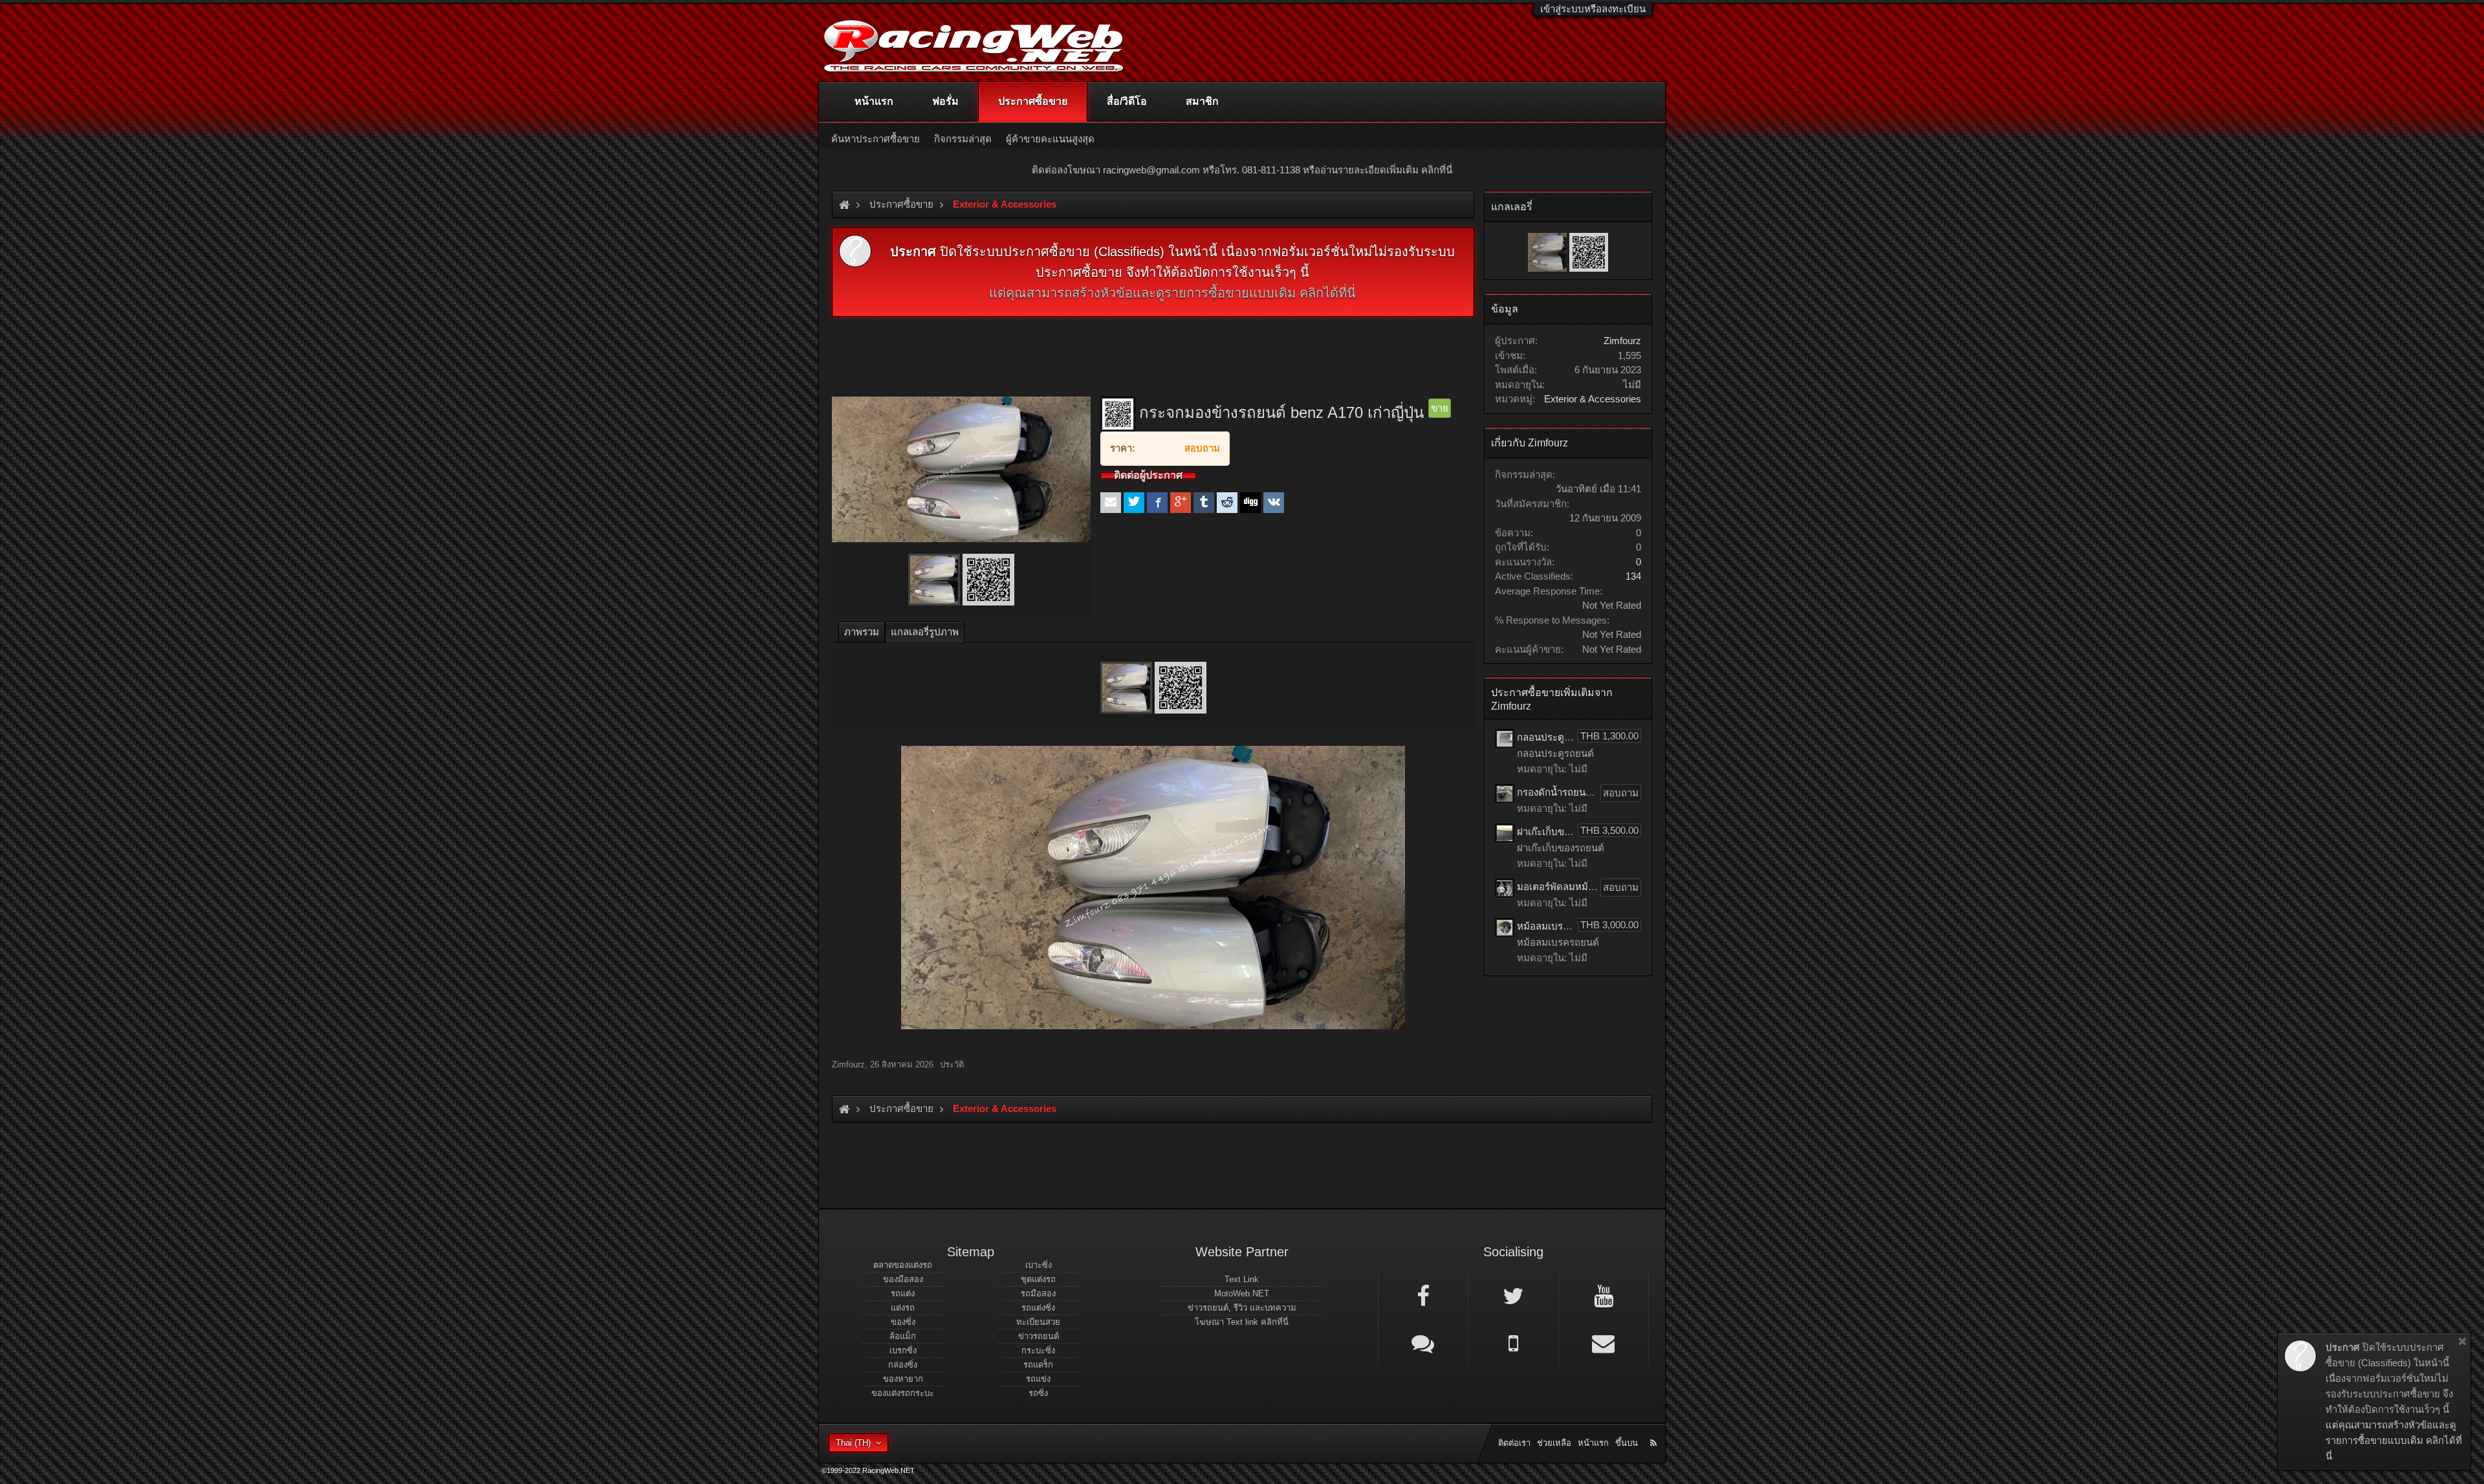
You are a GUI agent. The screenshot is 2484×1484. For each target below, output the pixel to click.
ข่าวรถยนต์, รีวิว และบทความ (1242, 1308)
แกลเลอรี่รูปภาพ (925, 632)
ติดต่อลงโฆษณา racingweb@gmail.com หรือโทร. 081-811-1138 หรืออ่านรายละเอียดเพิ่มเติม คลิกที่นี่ (1242, 170)
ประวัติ (952, 1065)
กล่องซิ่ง (903, 1365)
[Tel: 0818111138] (1513, 1342)
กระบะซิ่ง (1038, 1350)
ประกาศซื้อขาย (1033, 101)
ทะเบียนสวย (1038, 1322)
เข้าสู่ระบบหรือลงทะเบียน (1593, 9)
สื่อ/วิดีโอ (1127, 101)
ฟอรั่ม (945, 101)
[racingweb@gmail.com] (1604, 1342)
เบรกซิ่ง (903, 1350)
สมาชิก (1202, 101)
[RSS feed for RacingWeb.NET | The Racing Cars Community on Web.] (1655, 1428)
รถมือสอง (1038, 1293)
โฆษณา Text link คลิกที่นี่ (1242, 1322)
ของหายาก (903, 1379)
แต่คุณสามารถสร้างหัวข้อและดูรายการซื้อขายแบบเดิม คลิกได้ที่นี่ (1172, 293)
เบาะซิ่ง (1039, 1265)
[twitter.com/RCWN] (1513, 1295)
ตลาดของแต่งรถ (903, 1265)
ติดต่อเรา (1514, 1443)
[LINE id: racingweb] (1423, 1342)
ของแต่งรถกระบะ (903, 1393)
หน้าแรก (874, 101)
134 (1633, 576)
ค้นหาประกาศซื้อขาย (876, 139)
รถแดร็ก (1038, 1365)
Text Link (1242, 1279)
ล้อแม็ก (903, 1336)
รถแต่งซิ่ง (1038, 1308)
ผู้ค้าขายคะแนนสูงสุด (1050, 139)
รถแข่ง (1038, 1379)
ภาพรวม (862, 632)
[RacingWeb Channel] (1604, 1295)
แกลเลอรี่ (1512, 207)
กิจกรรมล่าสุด (963, 139)
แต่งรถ (903, 1308)
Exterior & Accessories (1593, 399)
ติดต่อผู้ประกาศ (1148, 475)
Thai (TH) (853, 1443)
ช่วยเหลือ (1554, 1443)
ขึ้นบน (1627, 1443)
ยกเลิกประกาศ (2462, 1341)
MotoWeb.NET (1242, 1293)
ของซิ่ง (903, 1322)
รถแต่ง (903, 1293)
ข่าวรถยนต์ (1039, 1336)
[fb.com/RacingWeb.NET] (1423, 1295)
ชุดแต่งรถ (1038, 1279)
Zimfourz (848, 1064)
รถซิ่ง (1038, 1393)
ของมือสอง (903, 1279)
